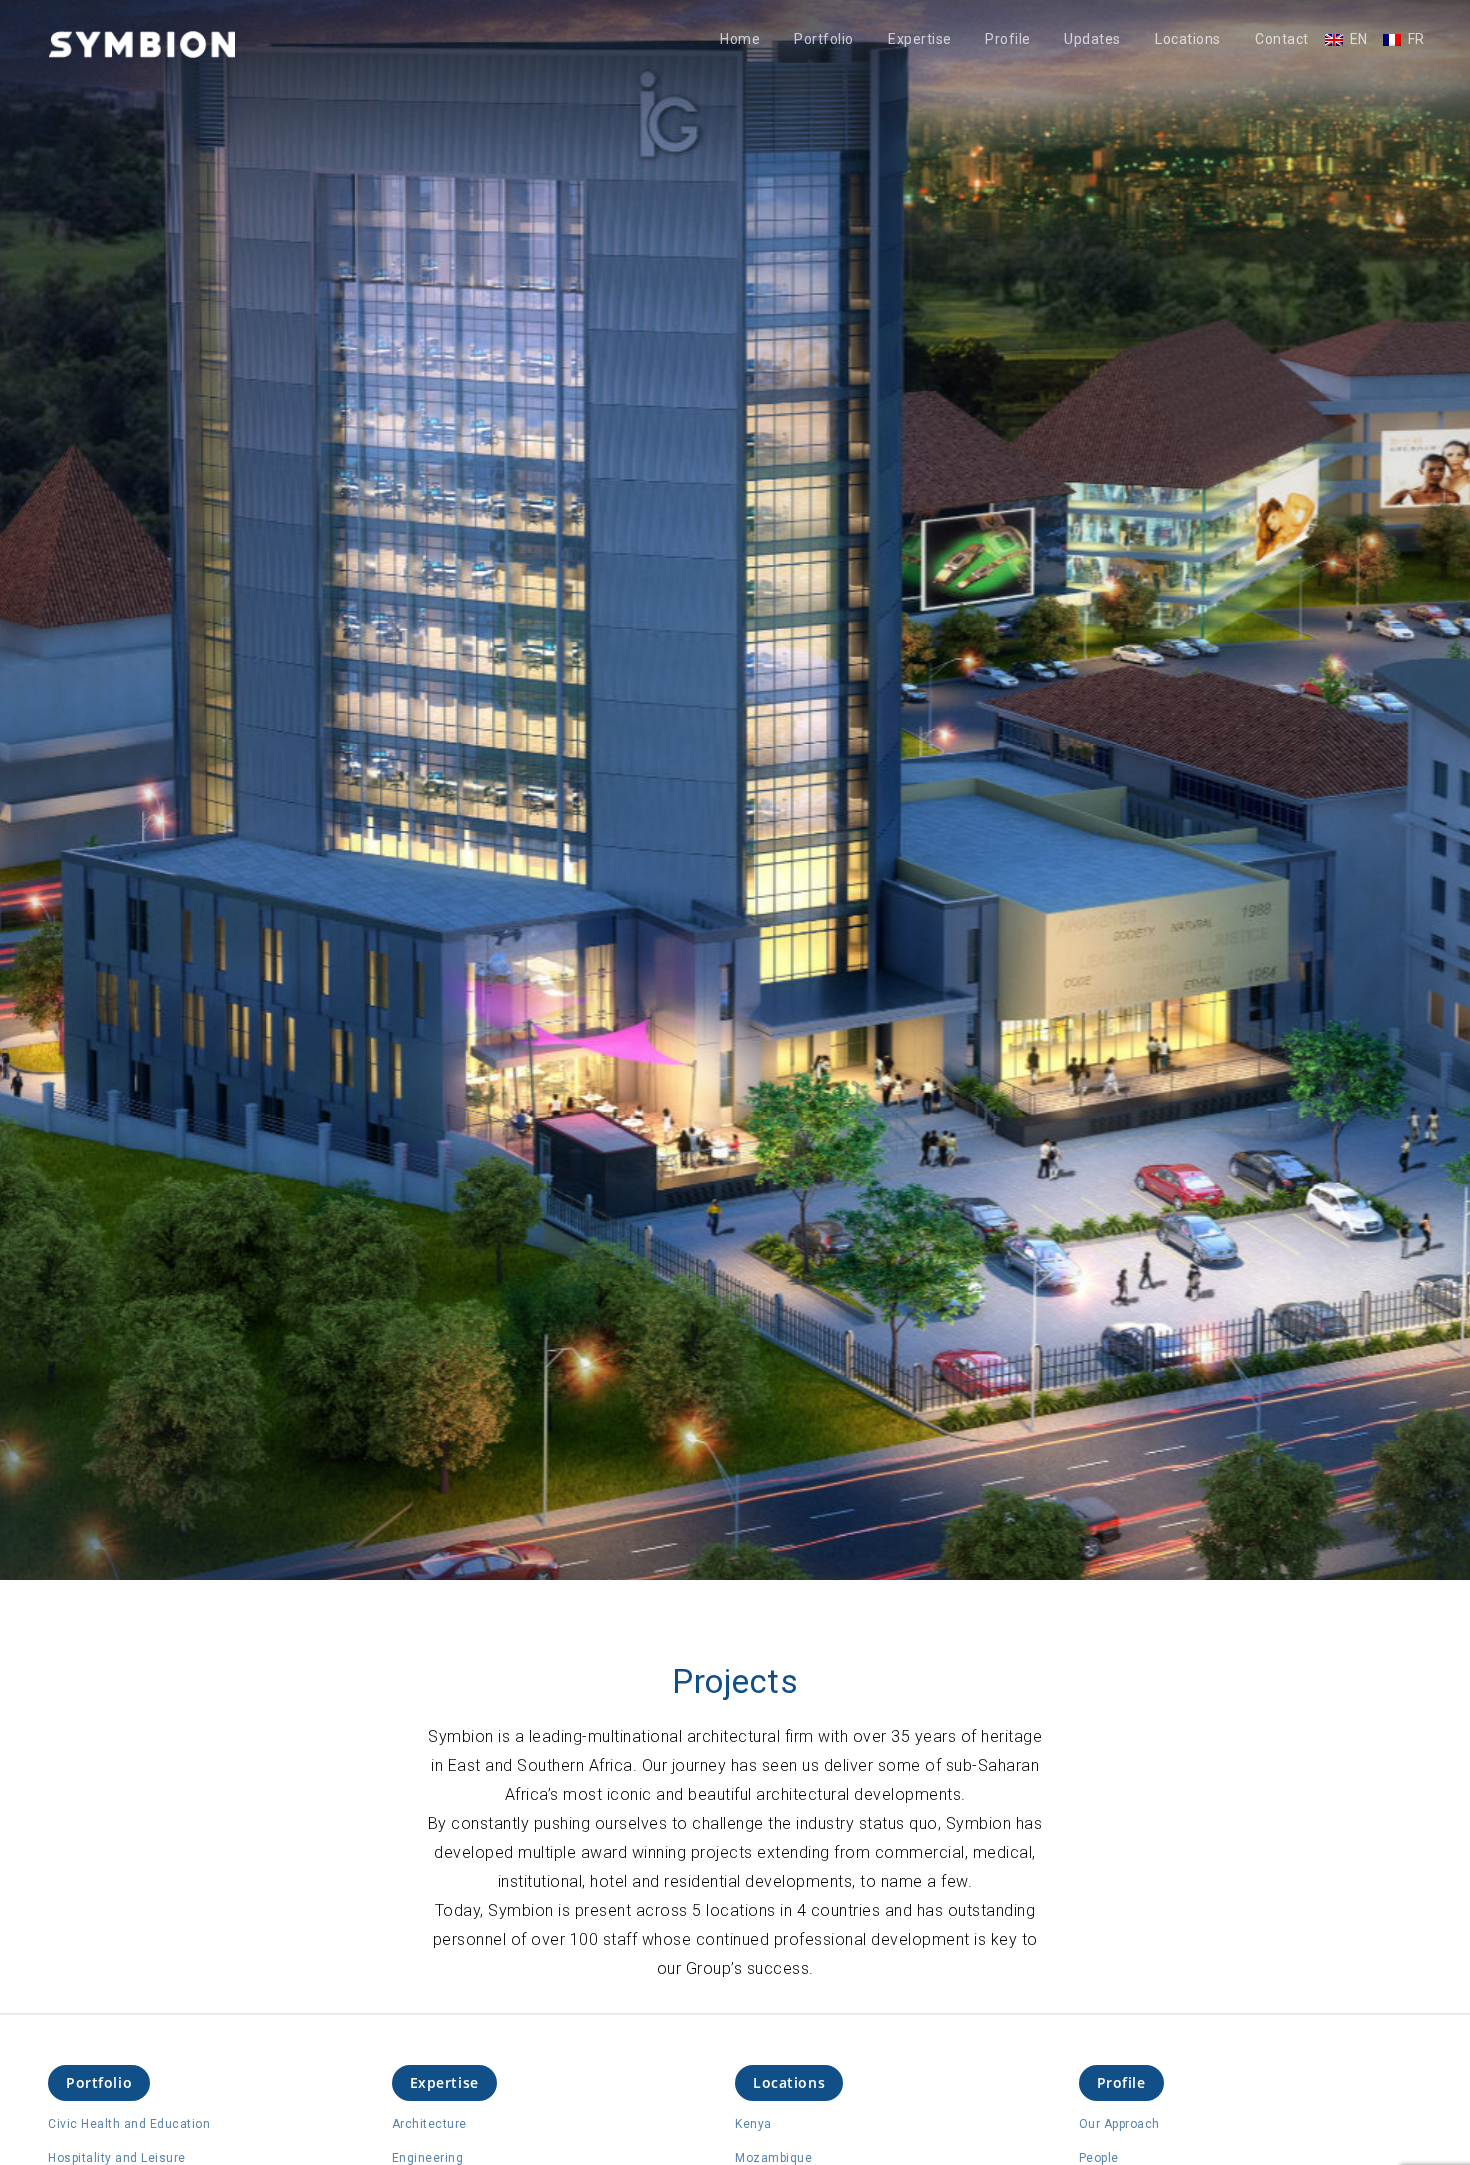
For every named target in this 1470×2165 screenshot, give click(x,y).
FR (1416, 39)
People (1099, 2158)
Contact (1282, 39)
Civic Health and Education (129, 2124)
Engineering (428, 2158)
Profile (1008, 39)
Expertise (920, 39)
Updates (1092, 39)
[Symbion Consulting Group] (142, 44)
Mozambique (773, 2158)
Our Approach (1119, 2124)
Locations (1188, 39)
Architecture (429, 2124)
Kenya (753, 2124)
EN (1359, 39)
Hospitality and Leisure (117, 2158)
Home (740, 39)
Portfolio (824, 39)
